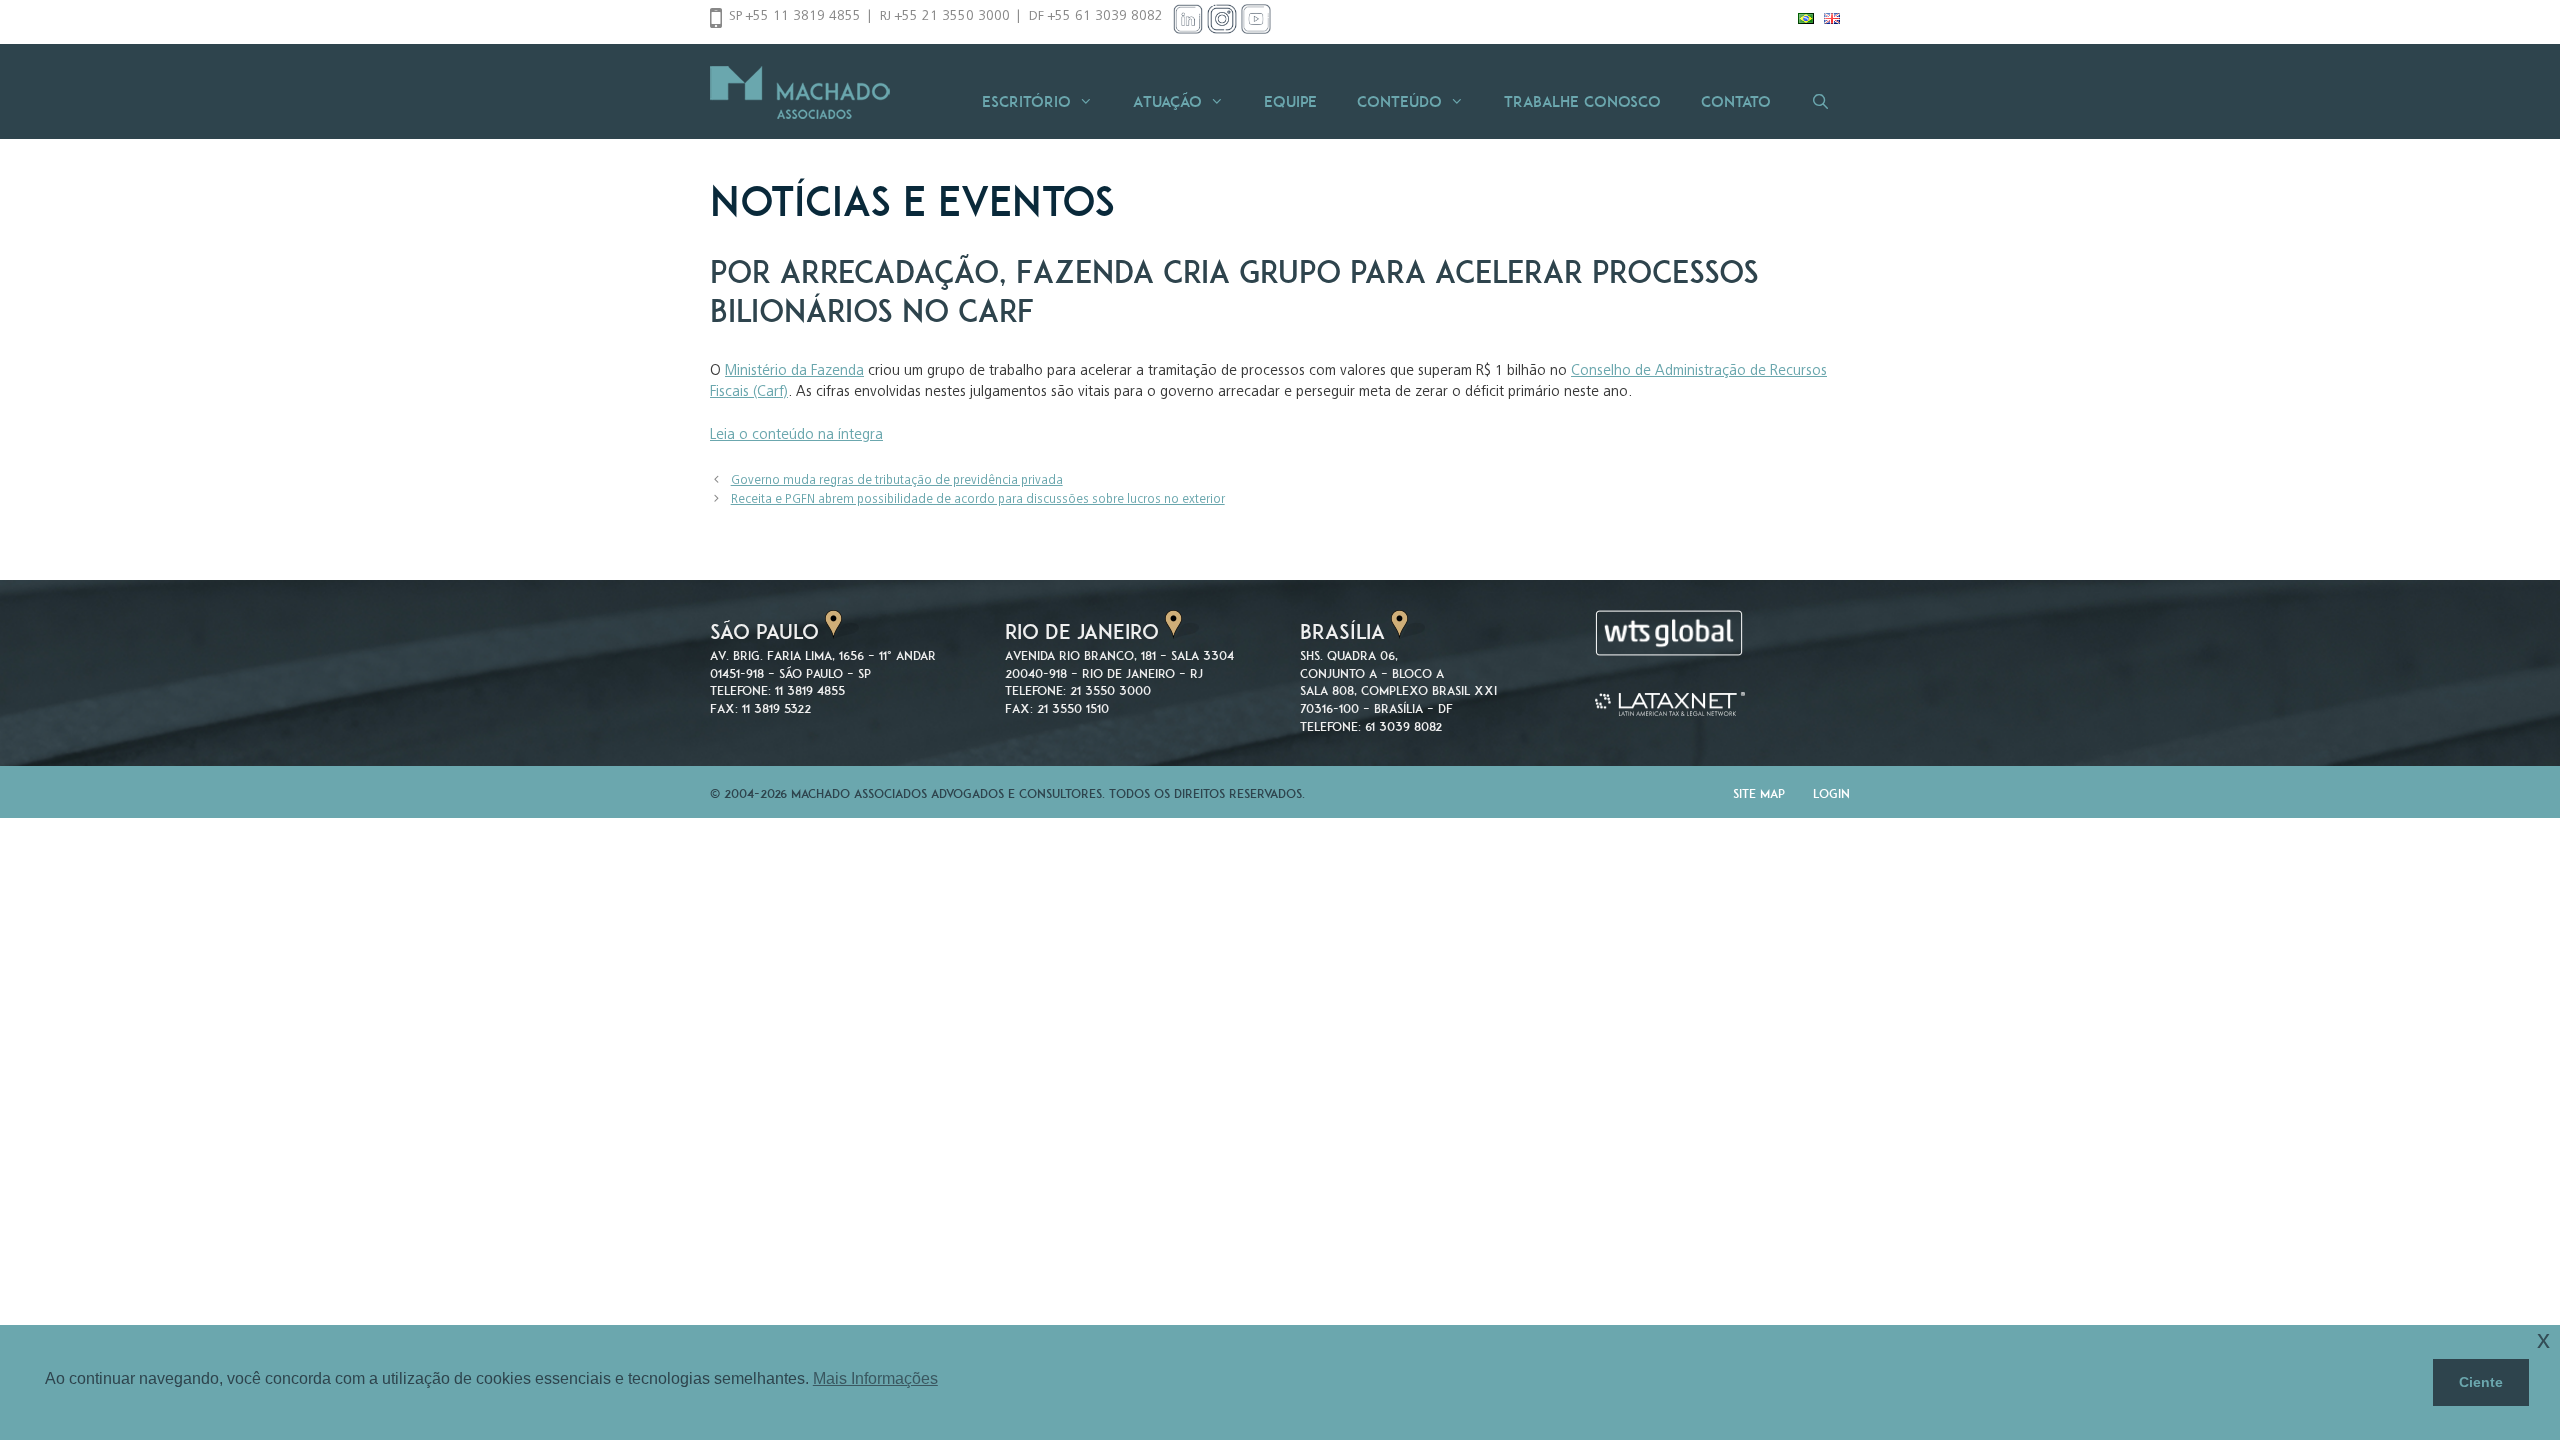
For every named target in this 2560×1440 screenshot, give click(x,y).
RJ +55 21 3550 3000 (945, 17)
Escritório (1026, 101)
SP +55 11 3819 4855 (795, 17)
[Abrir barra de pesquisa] (1820, 101)
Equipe (1290, 101)
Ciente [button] (2481, 1382)
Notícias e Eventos (912, 201)
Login (1831, 793)
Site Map (1759, 793)
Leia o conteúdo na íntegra (796, 435)
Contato (1736, 101)
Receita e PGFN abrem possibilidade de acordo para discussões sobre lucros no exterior (978, 500)
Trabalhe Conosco (1582, 101)
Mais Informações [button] (875, 1378)
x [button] (2543, 1339)
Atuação (1167, 101)
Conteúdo (1399, 101)
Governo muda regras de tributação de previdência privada (897, 481)
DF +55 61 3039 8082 (1096, 17)
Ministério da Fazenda (794, 371)
